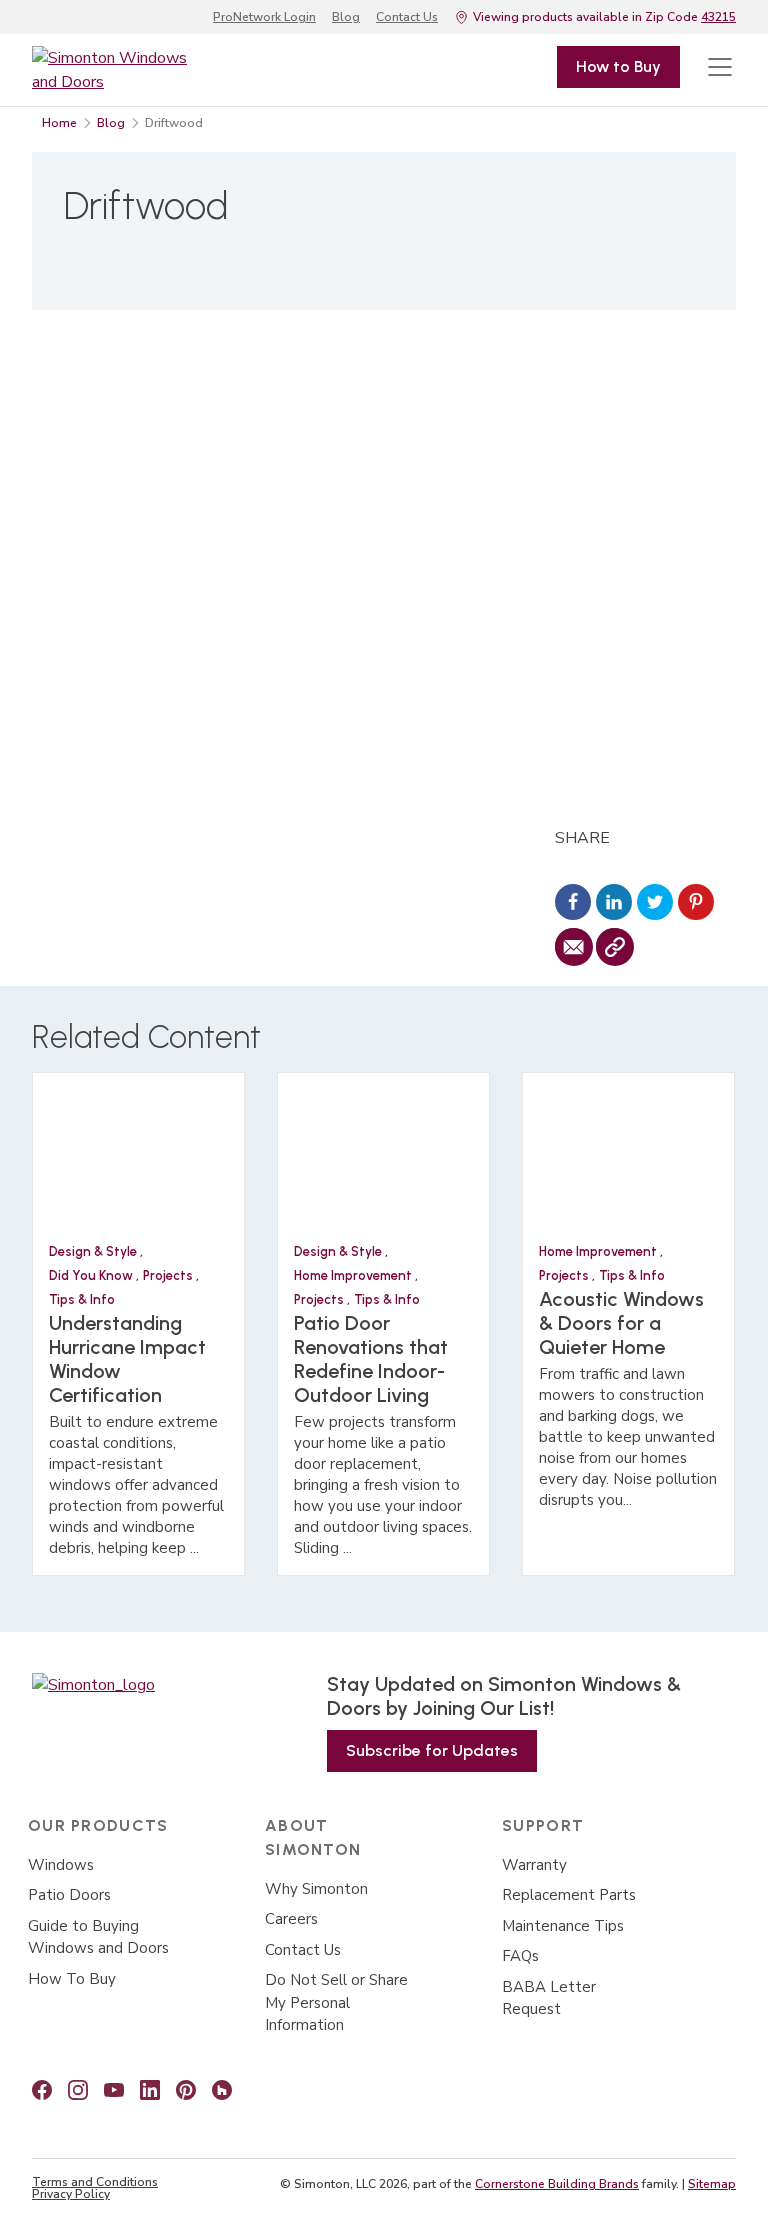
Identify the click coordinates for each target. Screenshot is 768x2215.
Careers (291, 1919)
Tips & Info (82, 1299)
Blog (346, 17)
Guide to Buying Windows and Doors (98, 1937)
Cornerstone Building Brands (557, 2184)
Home (59, 123)
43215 (718, 17)
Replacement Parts (569, 1895)
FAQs (520, 1956)
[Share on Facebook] (573, 904)
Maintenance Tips (563, 1926)
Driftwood (174, 123)
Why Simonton (316, 1889)
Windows (61, 1865)
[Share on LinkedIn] (614, 904)
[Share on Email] (573, 948)
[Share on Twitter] (655, 904)
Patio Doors (69, 1895)
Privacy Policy (71, 2194)
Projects (169, 1275)
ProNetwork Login (264, 17)
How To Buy (72, 1979)
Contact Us (407, 17)
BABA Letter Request (549, 1998)
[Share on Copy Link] (614, 948)
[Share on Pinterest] (696, 904)
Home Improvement (354, 1275)
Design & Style (94, 1251)
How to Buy (618, 66)
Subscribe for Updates (432, 1750)
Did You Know (92, 1275)
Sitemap (712, 2184)
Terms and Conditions (95, 2182)
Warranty (534, 1865)
